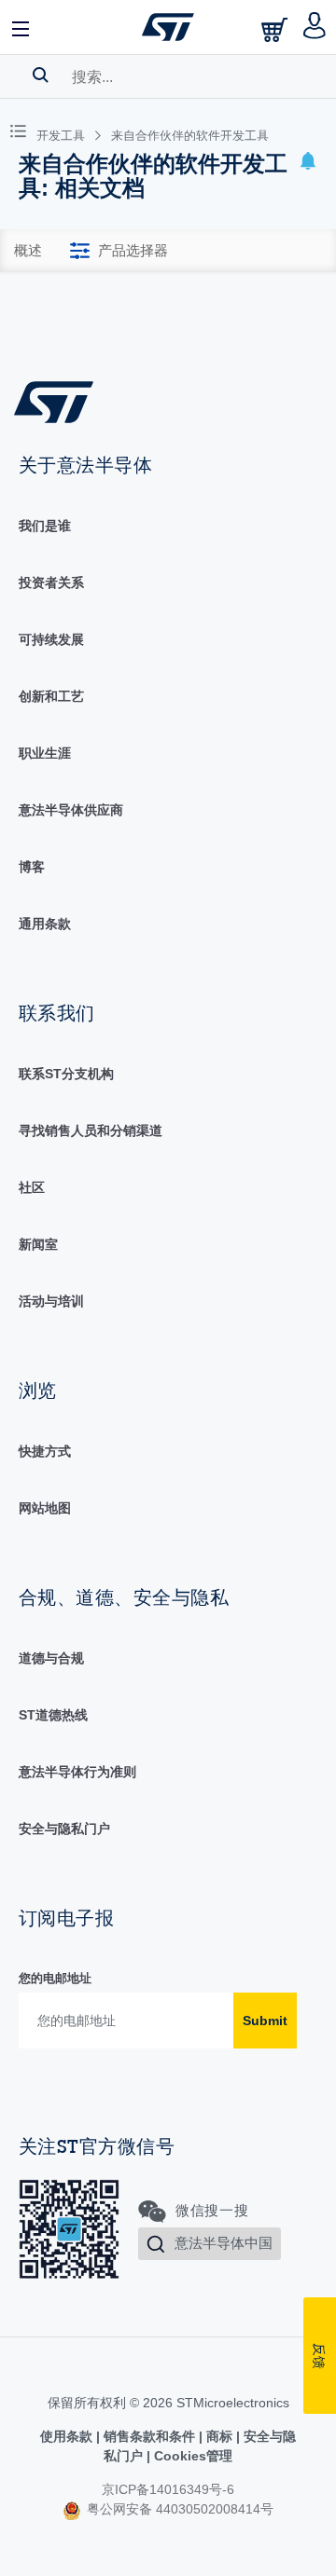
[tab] (28, 251)
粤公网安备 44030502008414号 (178, 2509)
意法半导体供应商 (71, 810)
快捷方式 (45, 1451)
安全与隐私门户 (64, 1829)
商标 (219, 2436)
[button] (21, 27)
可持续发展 (51, 639)
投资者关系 (51, 582)
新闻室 (38, 1244)
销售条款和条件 (149, 2436)
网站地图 (45, 1508)
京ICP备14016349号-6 (168, 2489)
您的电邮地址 (55, 1978)
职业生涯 (45, 753)
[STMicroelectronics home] (168, 27)
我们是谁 (45, 526)
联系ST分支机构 (66, 1074)
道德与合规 (51, 1658)
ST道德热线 (53, 1715)
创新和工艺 (51, 696)
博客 (32, 867)
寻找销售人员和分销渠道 (91, 1130)
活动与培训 (51, 1301)
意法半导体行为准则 (77, 1772)
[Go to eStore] (276, 29)
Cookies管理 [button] (191, 2456)
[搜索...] (41, 75)
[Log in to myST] (315, 27)
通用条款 (45, 924)
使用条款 (68, 2436)
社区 (32, 1187)
